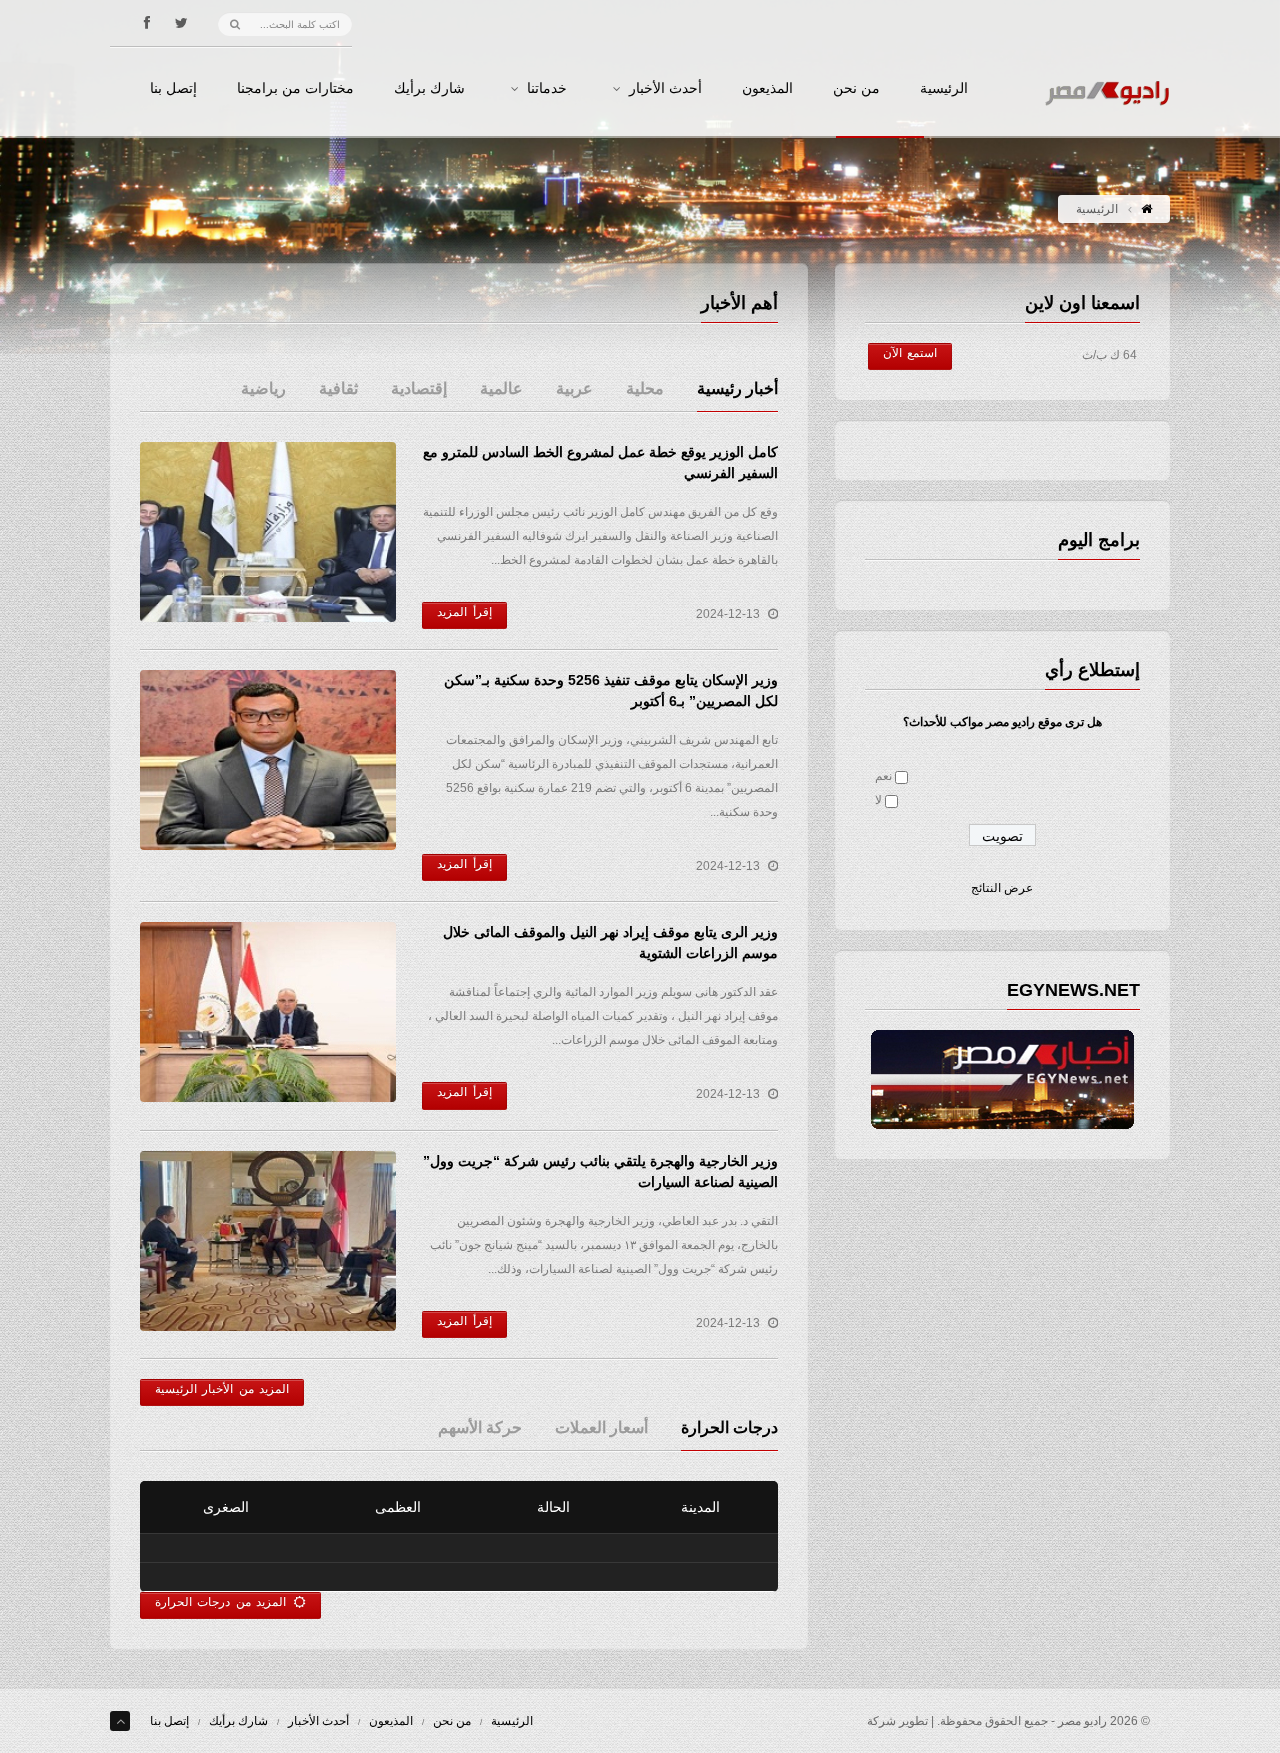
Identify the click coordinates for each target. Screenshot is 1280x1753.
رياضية (263, 388)
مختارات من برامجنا (295, 89)
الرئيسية (944, 89)
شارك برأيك (429, 89)
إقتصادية (419, 388)
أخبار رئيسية (737, 388)
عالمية (501, 388)
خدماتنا (547, 89)
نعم (883, 776)
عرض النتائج (1002, 888)
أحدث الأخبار (665, 89)
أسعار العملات (601, 1427)
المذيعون (767, 89)
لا (878, 800)
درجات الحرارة (729, 1427)
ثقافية (338, 388)
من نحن (856, 89)
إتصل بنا (173, 89)
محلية (645, 388)
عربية (574, 388)
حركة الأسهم (480, 1427)
